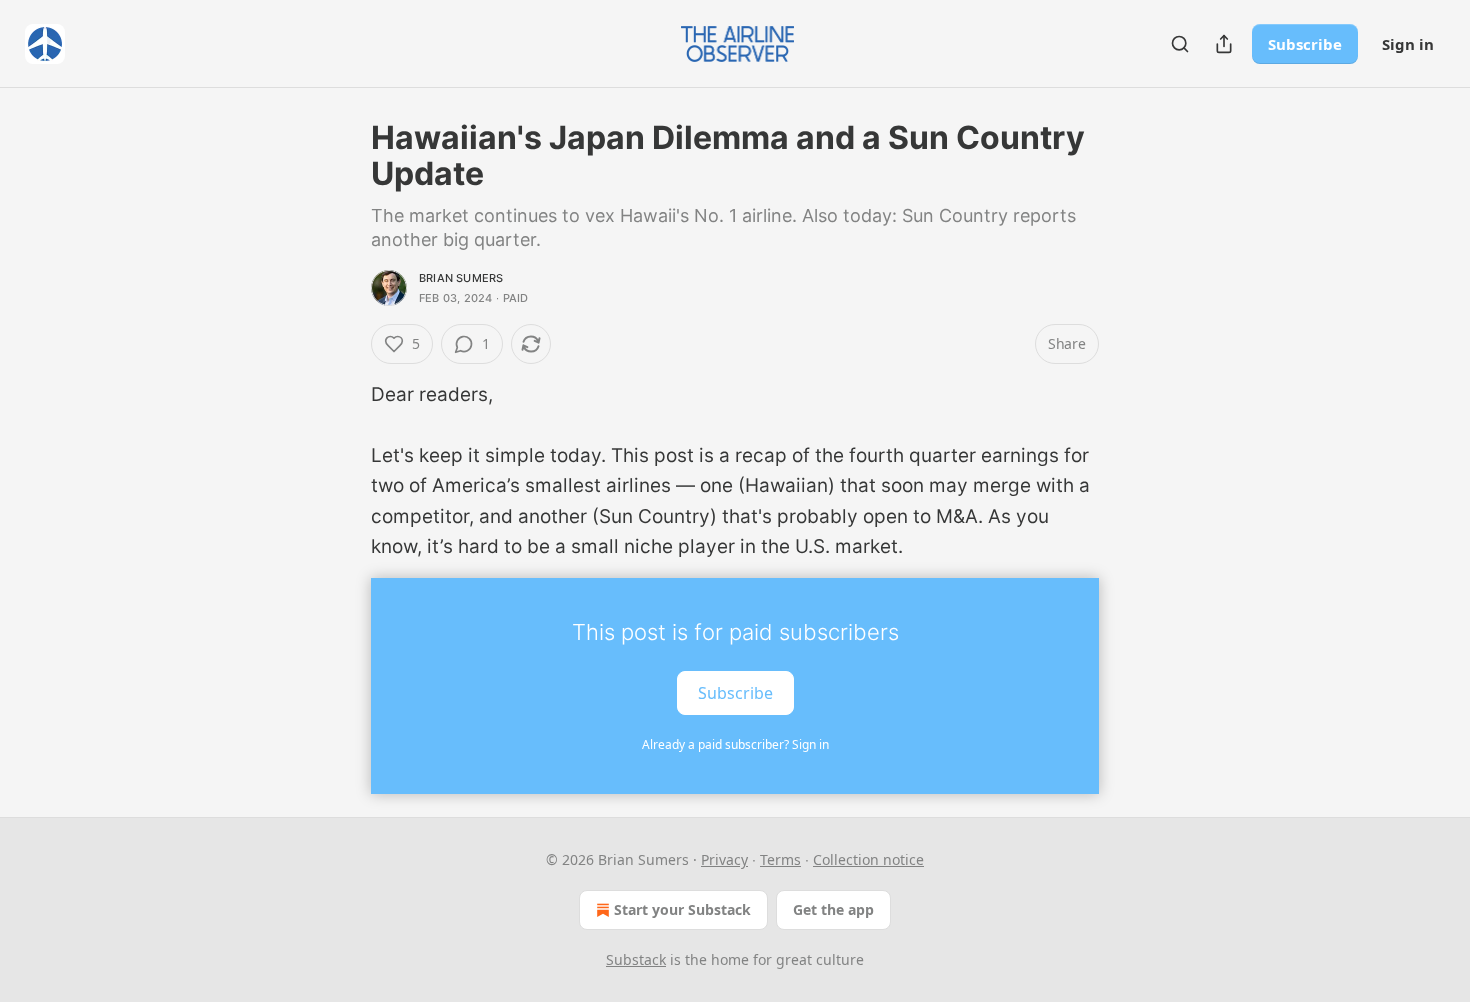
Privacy (724, 859)
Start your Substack (682, 909)
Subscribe (1305, 44)
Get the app (833, 909)
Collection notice (868, 859)
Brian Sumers (461, 278)
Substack (636, 959)
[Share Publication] (1224, 44)
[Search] (1180, 44)
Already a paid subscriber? (735, 744)
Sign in (1408, 44)
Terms (780, 859)
